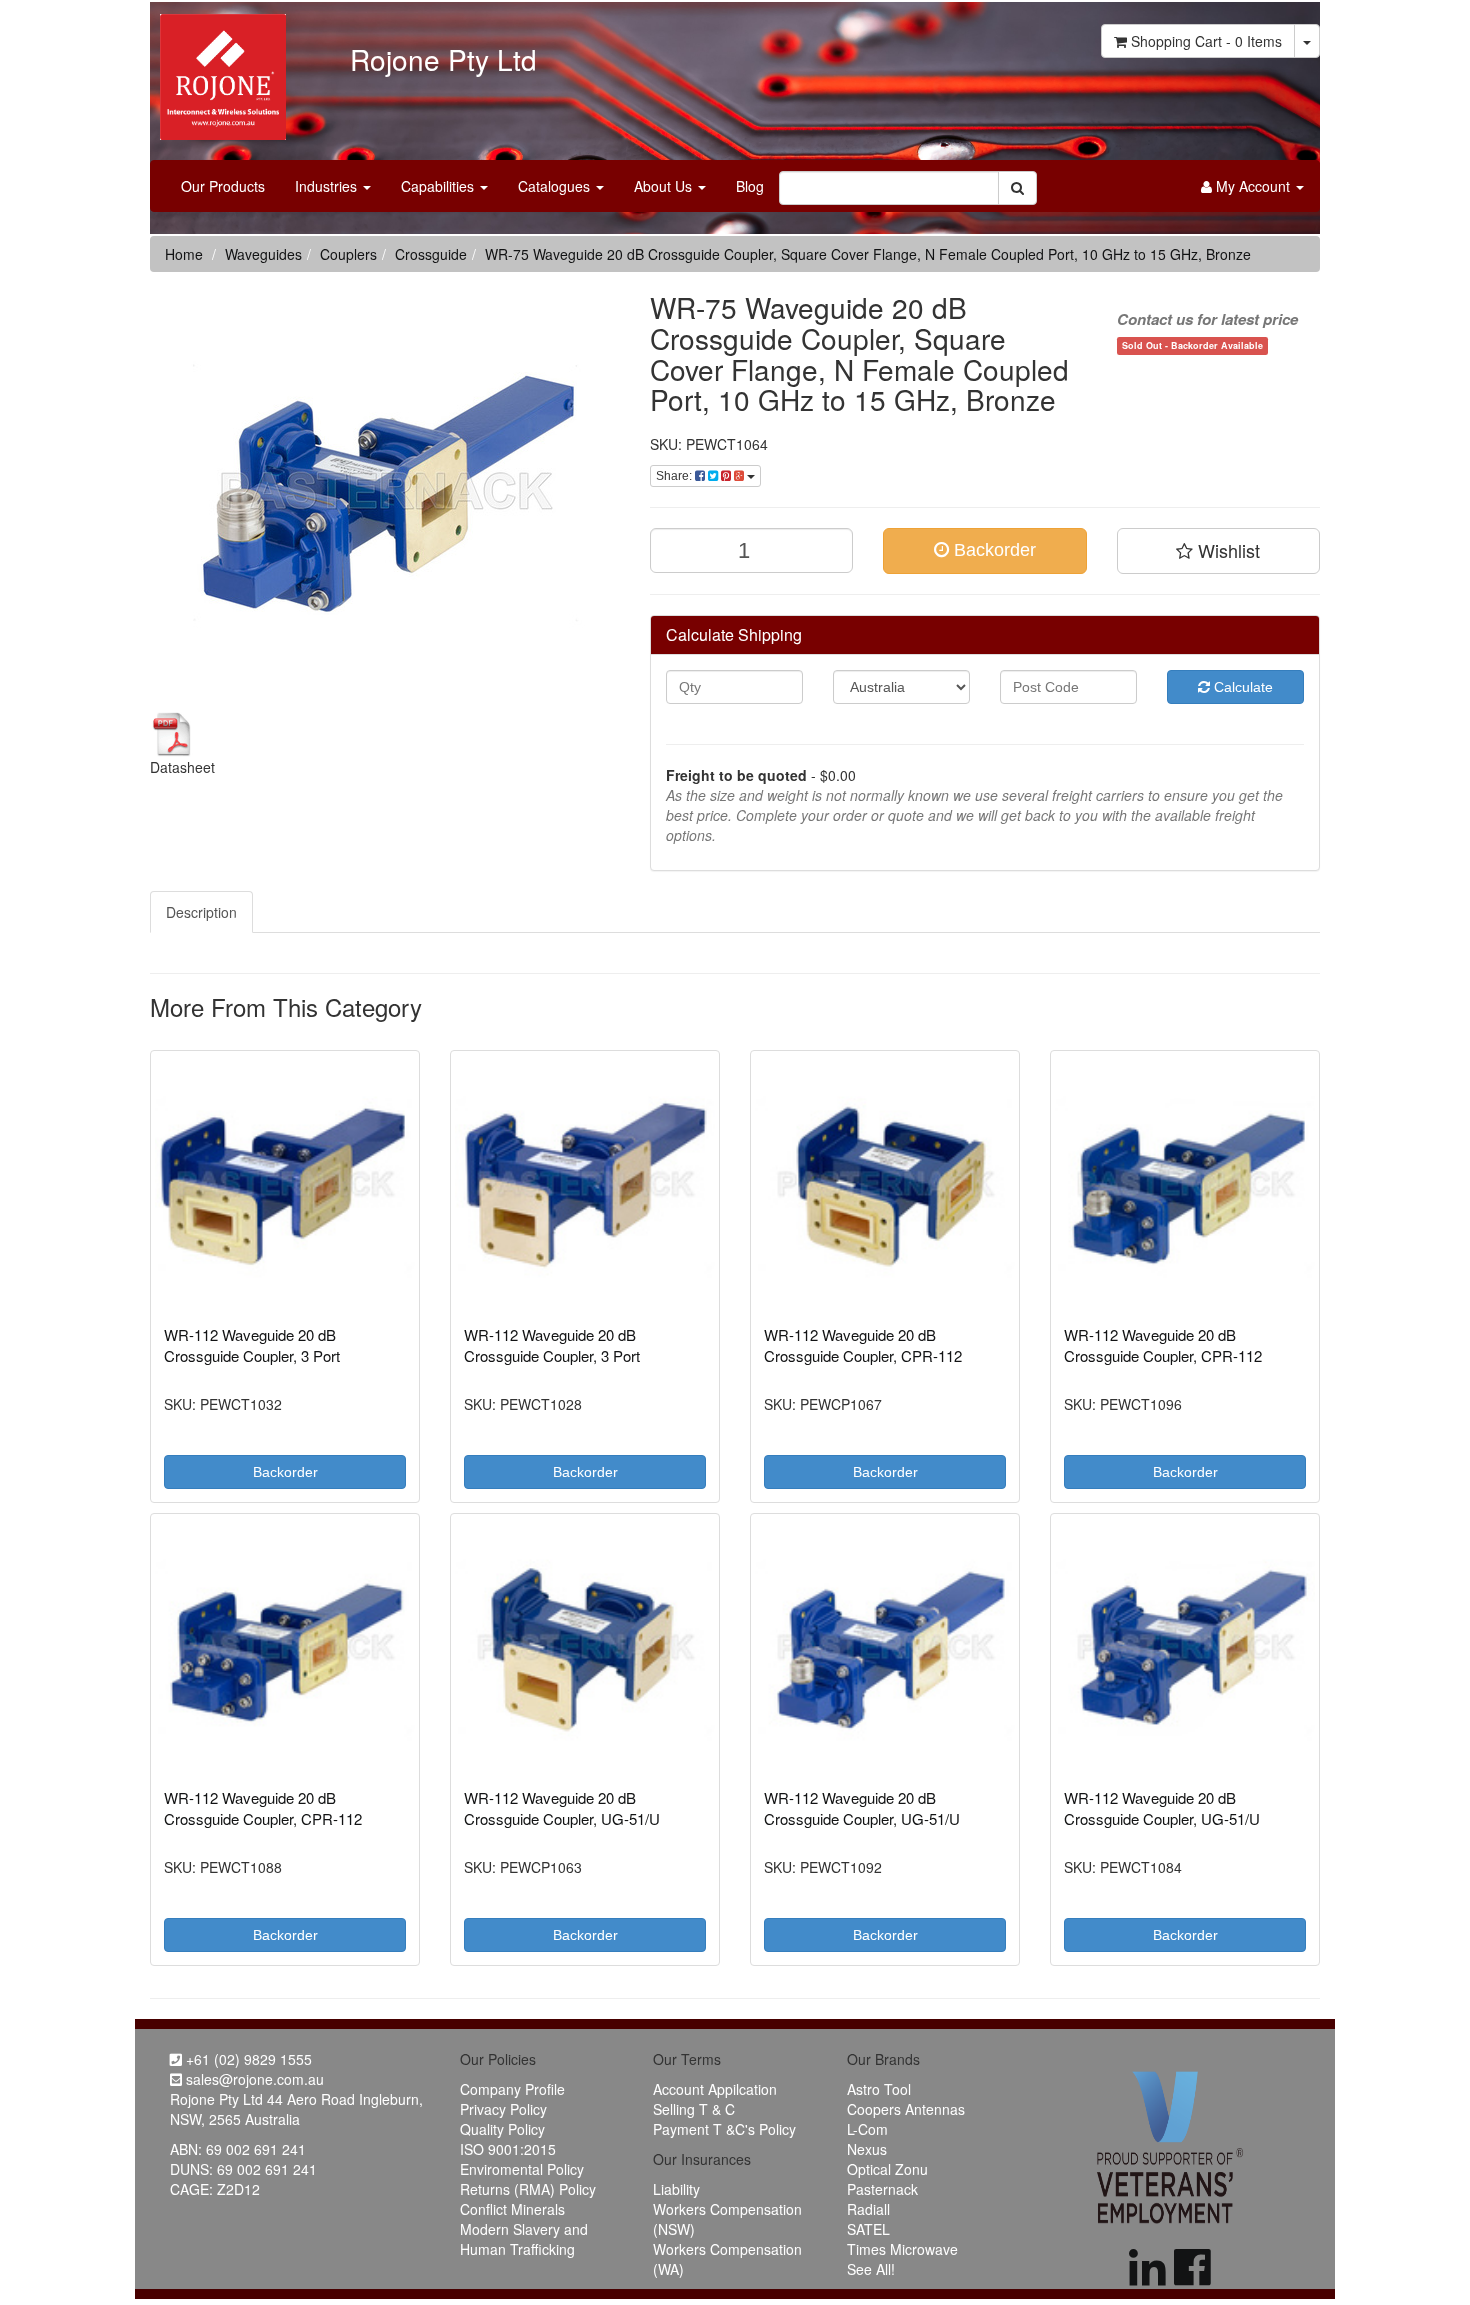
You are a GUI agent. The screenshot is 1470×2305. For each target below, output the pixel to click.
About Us (665, 186)
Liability (676, 2189)
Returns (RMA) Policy (528, 2189)
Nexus (867, 2149)
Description (201, 912)
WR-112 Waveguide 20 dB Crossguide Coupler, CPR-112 (863, 1345)
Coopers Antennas (906, 2109)
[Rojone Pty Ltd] (218, 70)
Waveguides (263, 254)
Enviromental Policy (522, 2169)
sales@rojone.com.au (253, 2079)
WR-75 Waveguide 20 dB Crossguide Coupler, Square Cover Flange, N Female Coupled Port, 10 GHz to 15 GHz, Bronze (868, 254)
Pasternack (882, 2189)
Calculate (1241, 687)
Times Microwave (902, 2249)
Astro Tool (879, 2089)
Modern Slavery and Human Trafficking (524, 2239)
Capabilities (439, 186)
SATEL (868, 2229)
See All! (871, 2269)
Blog (750, 186)
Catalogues (556, 186)
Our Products (223, 186)
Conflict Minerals (512, 2209)
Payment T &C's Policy (724, 2129)
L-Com (867, 2129)
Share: (675, 476)
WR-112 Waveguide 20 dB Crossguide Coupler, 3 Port (252, 1345)
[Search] (1017, 188)
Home (184, 254)
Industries (328, 186)
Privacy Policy (503, 2109)
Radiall (868, 2209)
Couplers (348, 254)
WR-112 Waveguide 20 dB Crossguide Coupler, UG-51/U (562, 1808)
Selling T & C (694, 2109)
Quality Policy (502, 2129)
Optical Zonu (887, 2169)
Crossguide (431, 254)
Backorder (992, 550)
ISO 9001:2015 (508, 2149)
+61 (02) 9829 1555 (247, 2059)
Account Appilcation (715, 2089)
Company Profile (512, 2089)
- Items (1206, 41)
